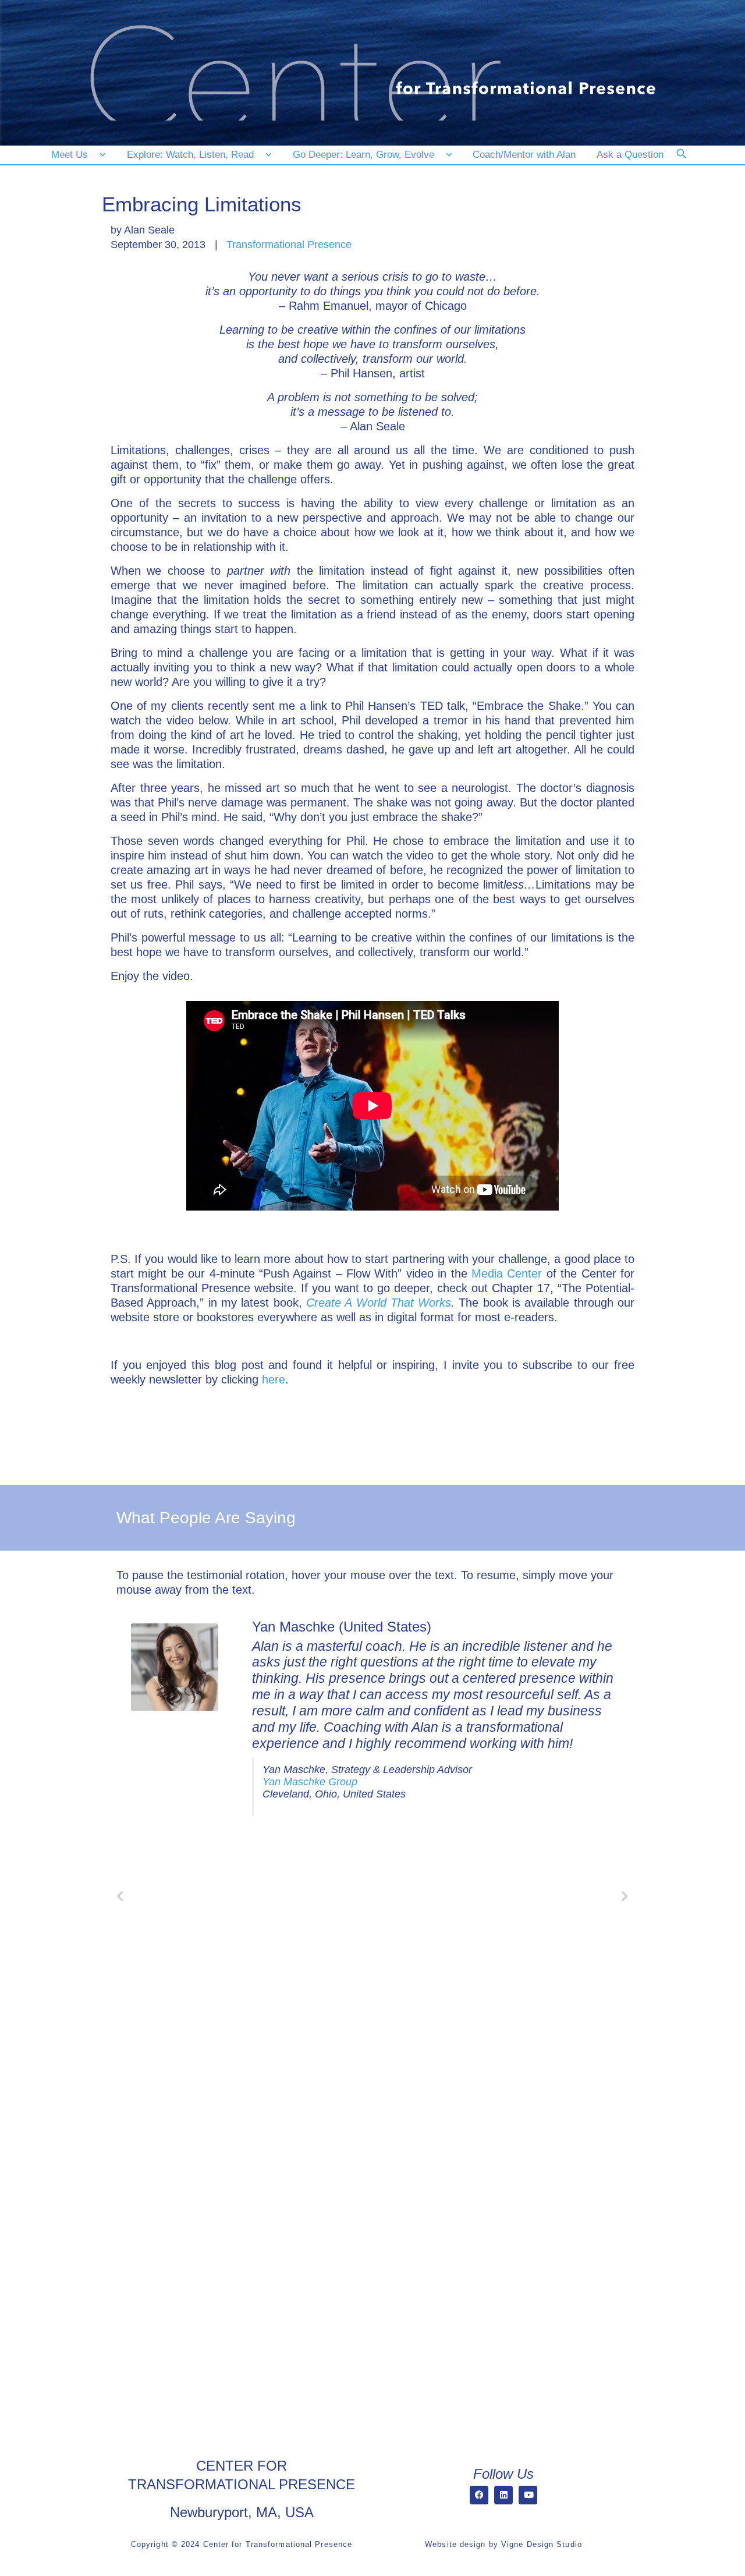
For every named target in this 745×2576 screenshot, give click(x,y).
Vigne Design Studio (542, 2544)
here (274, 1379)
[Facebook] (479, 2495)
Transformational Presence (289, 245)
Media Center (507, 1273)
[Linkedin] (503, 2495)
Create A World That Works (379, 1303)
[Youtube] (528, 2495)
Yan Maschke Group (310, 1782)
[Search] (689, 161)
